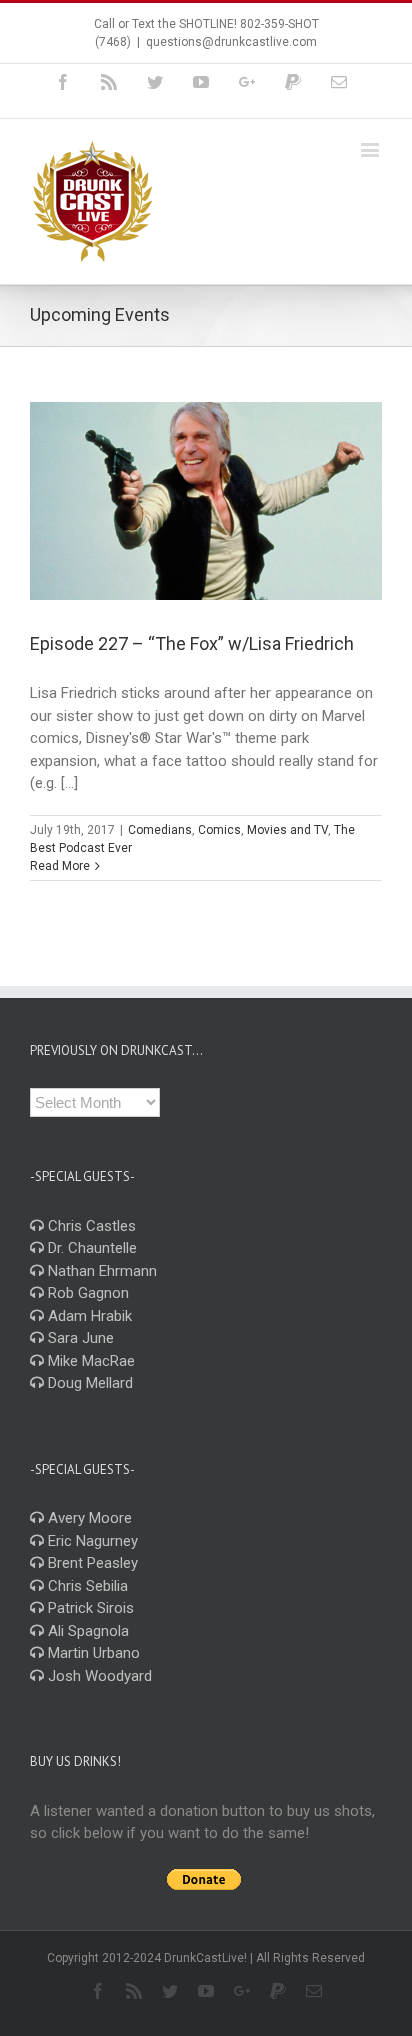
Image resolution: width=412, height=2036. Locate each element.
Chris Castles (90, 1226)
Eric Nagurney (91, 1541)
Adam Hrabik (88, 1316)
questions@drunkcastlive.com (231, 42)
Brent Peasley (91, 1563)
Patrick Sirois (89, 1608)
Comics (219, 830)
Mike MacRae (89, 1361)
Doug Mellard (88, 1383)
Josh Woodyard (98, 1676)
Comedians (160, 830)
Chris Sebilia (86, 1586)
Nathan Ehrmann (100, 1271)
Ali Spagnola (86, 1631)
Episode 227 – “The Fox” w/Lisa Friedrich (192, 643)
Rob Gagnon (86, 1293)
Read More (60, 866)
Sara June (79, 1338)
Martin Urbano (92, 1653)
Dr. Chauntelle (90, 1248)
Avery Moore (88, 1518)
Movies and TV (287, 830)
